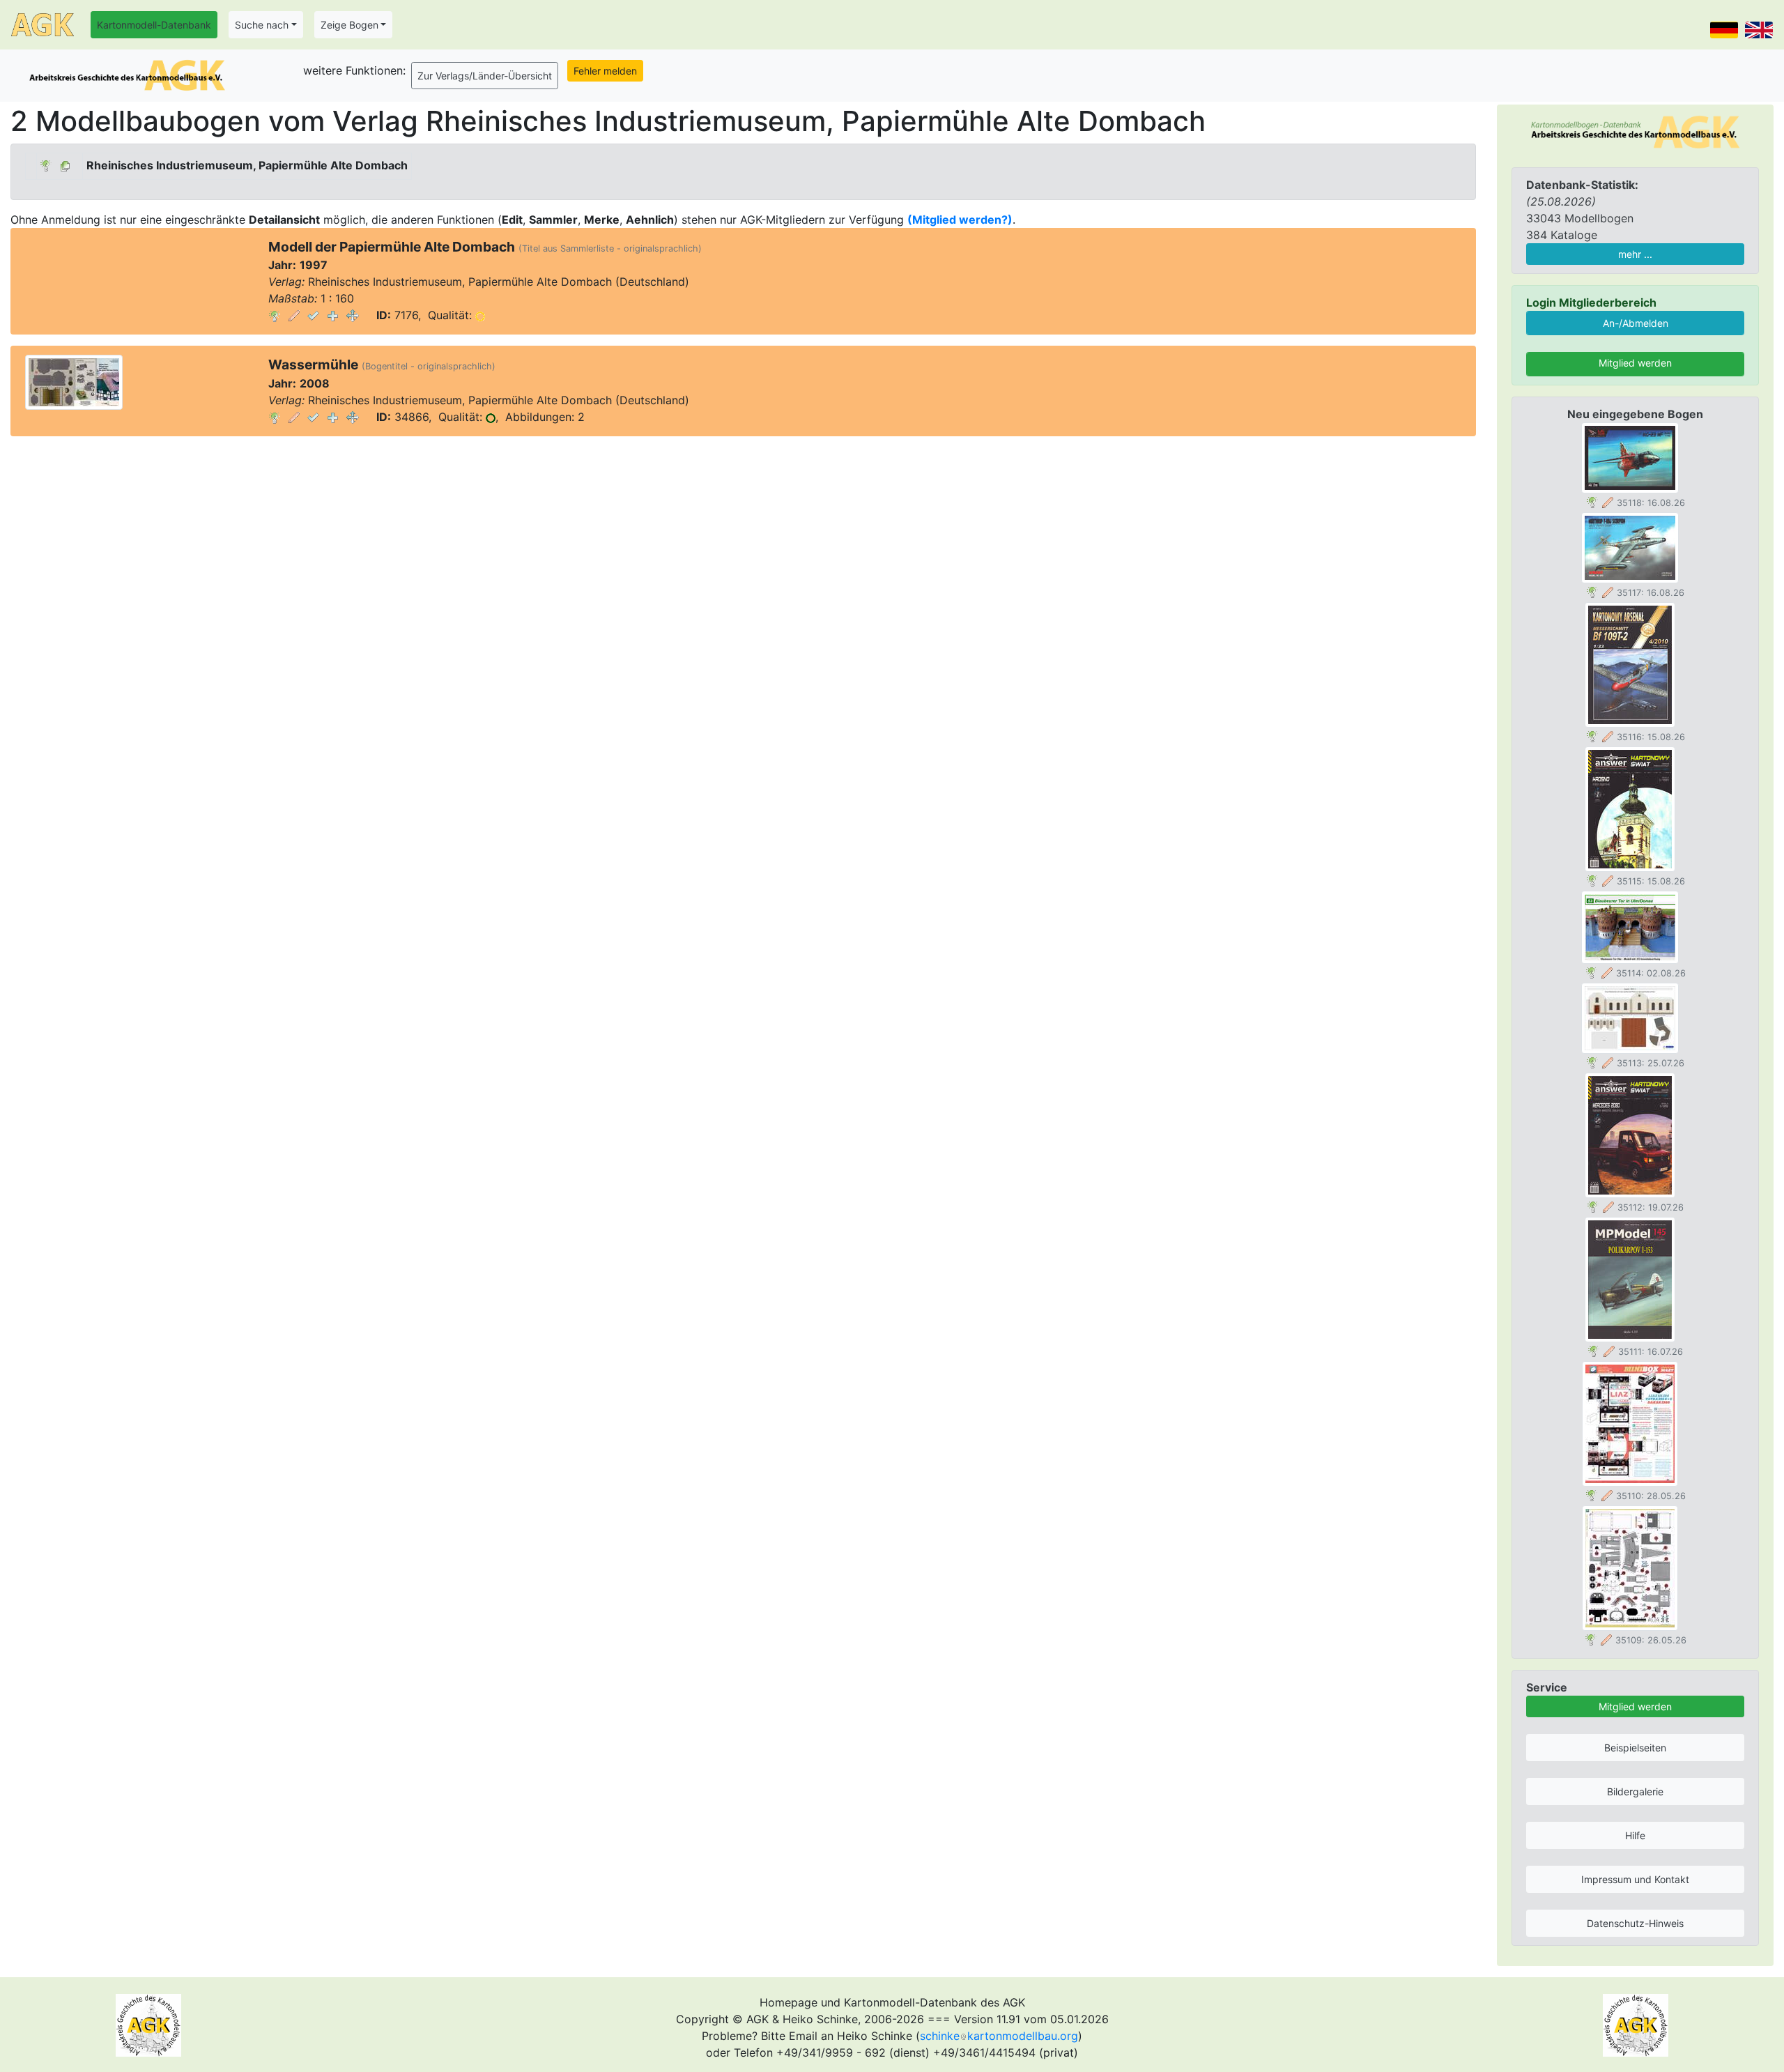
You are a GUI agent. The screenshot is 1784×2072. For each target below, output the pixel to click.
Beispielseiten (1635, 1748)
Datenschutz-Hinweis (1635, 1923)
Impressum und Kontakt (1635, 1879)
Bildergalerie (1635, 1791)
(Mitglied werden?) (960, 220)
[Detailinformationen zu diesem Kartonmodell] (275, 315)
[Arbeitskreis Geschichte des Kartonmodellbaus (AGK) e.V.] (1635, 131)
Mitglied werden (1635, 363)
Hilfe (1635, 1835)
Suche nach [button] (262, 25)
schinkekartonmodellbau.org (999, 2036)
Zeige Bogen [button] (349, 25)
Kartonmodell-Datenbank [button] (154, 25)
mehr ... (1635, 254)
